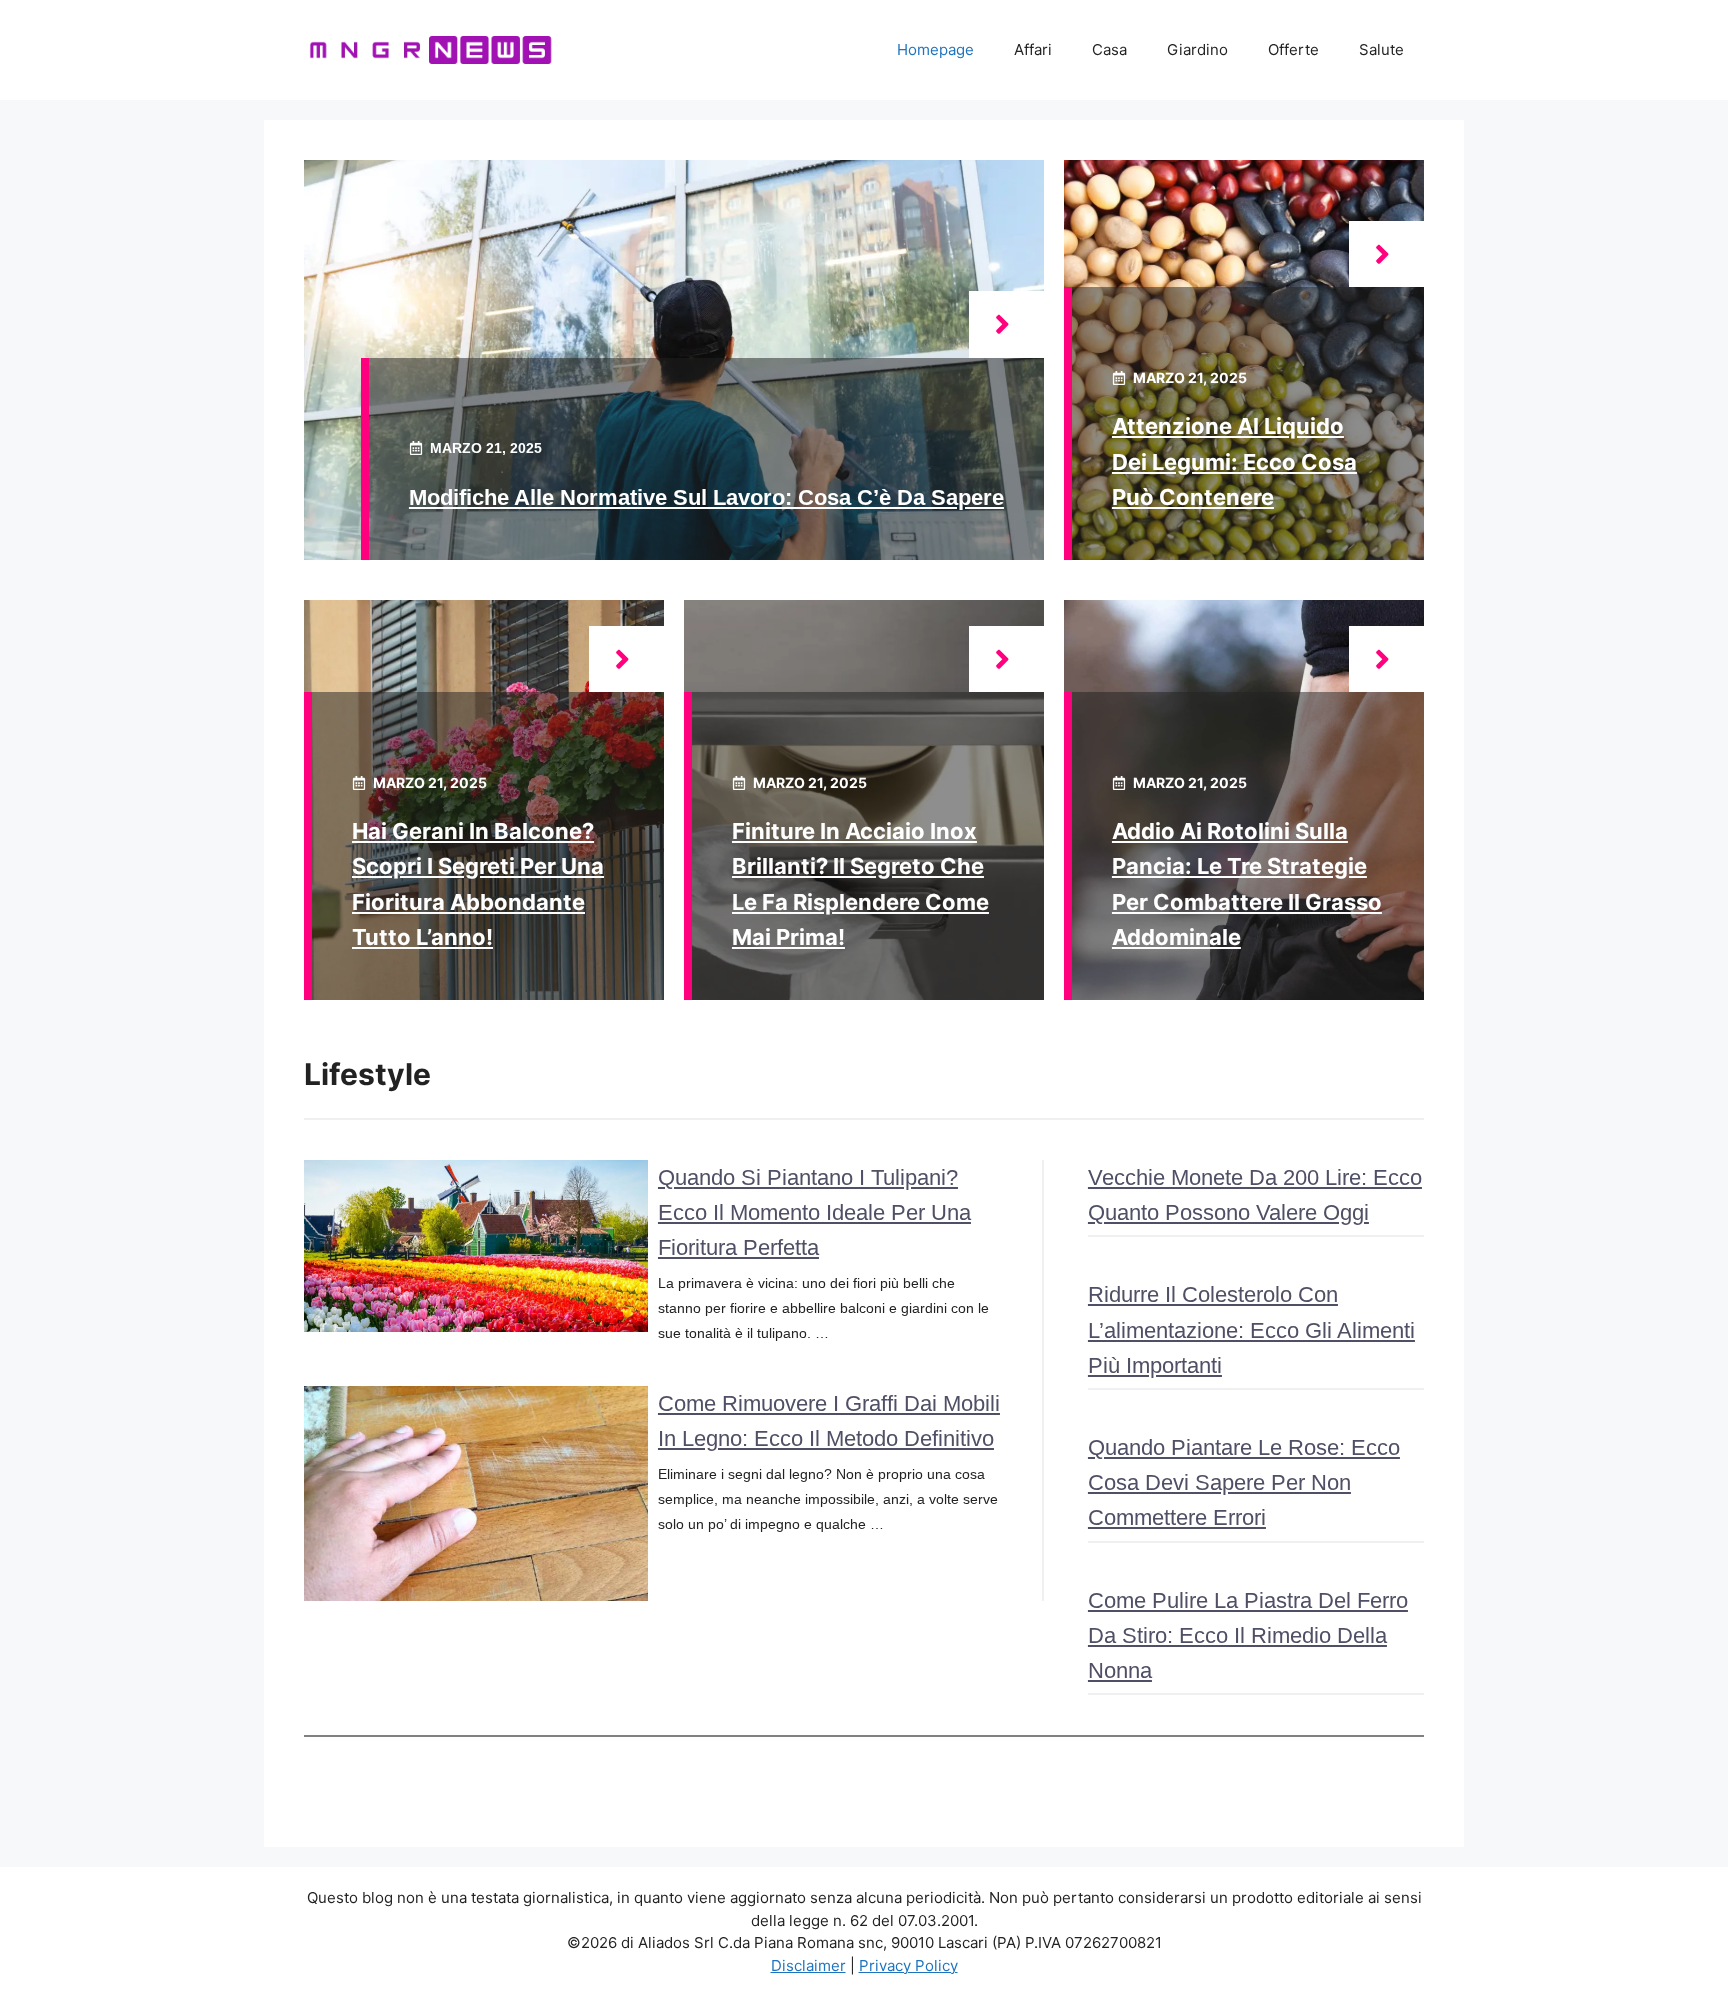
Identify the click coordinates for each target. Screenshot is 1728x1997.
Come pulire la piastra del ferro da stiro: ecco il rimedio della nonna (1248, 1635)
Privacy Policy (908, 1965)
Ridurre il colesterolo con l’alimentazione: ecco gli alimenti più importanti (1251, 1329)
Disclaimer (808, 1965)
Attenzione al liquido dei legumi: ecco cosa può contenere (1234, 461)
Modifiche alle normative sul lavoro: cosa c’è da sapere (706, 497)
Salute (1381, 49)
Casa (1109, 49)
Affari (1033, 49)
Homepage (935, 49)
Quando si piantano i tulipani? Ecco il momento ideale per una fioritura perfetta (814, 1212)
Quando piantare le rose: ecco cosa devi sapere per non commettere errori (1244, 1482)
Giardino (1197, 49)
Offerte (1293, 49)
